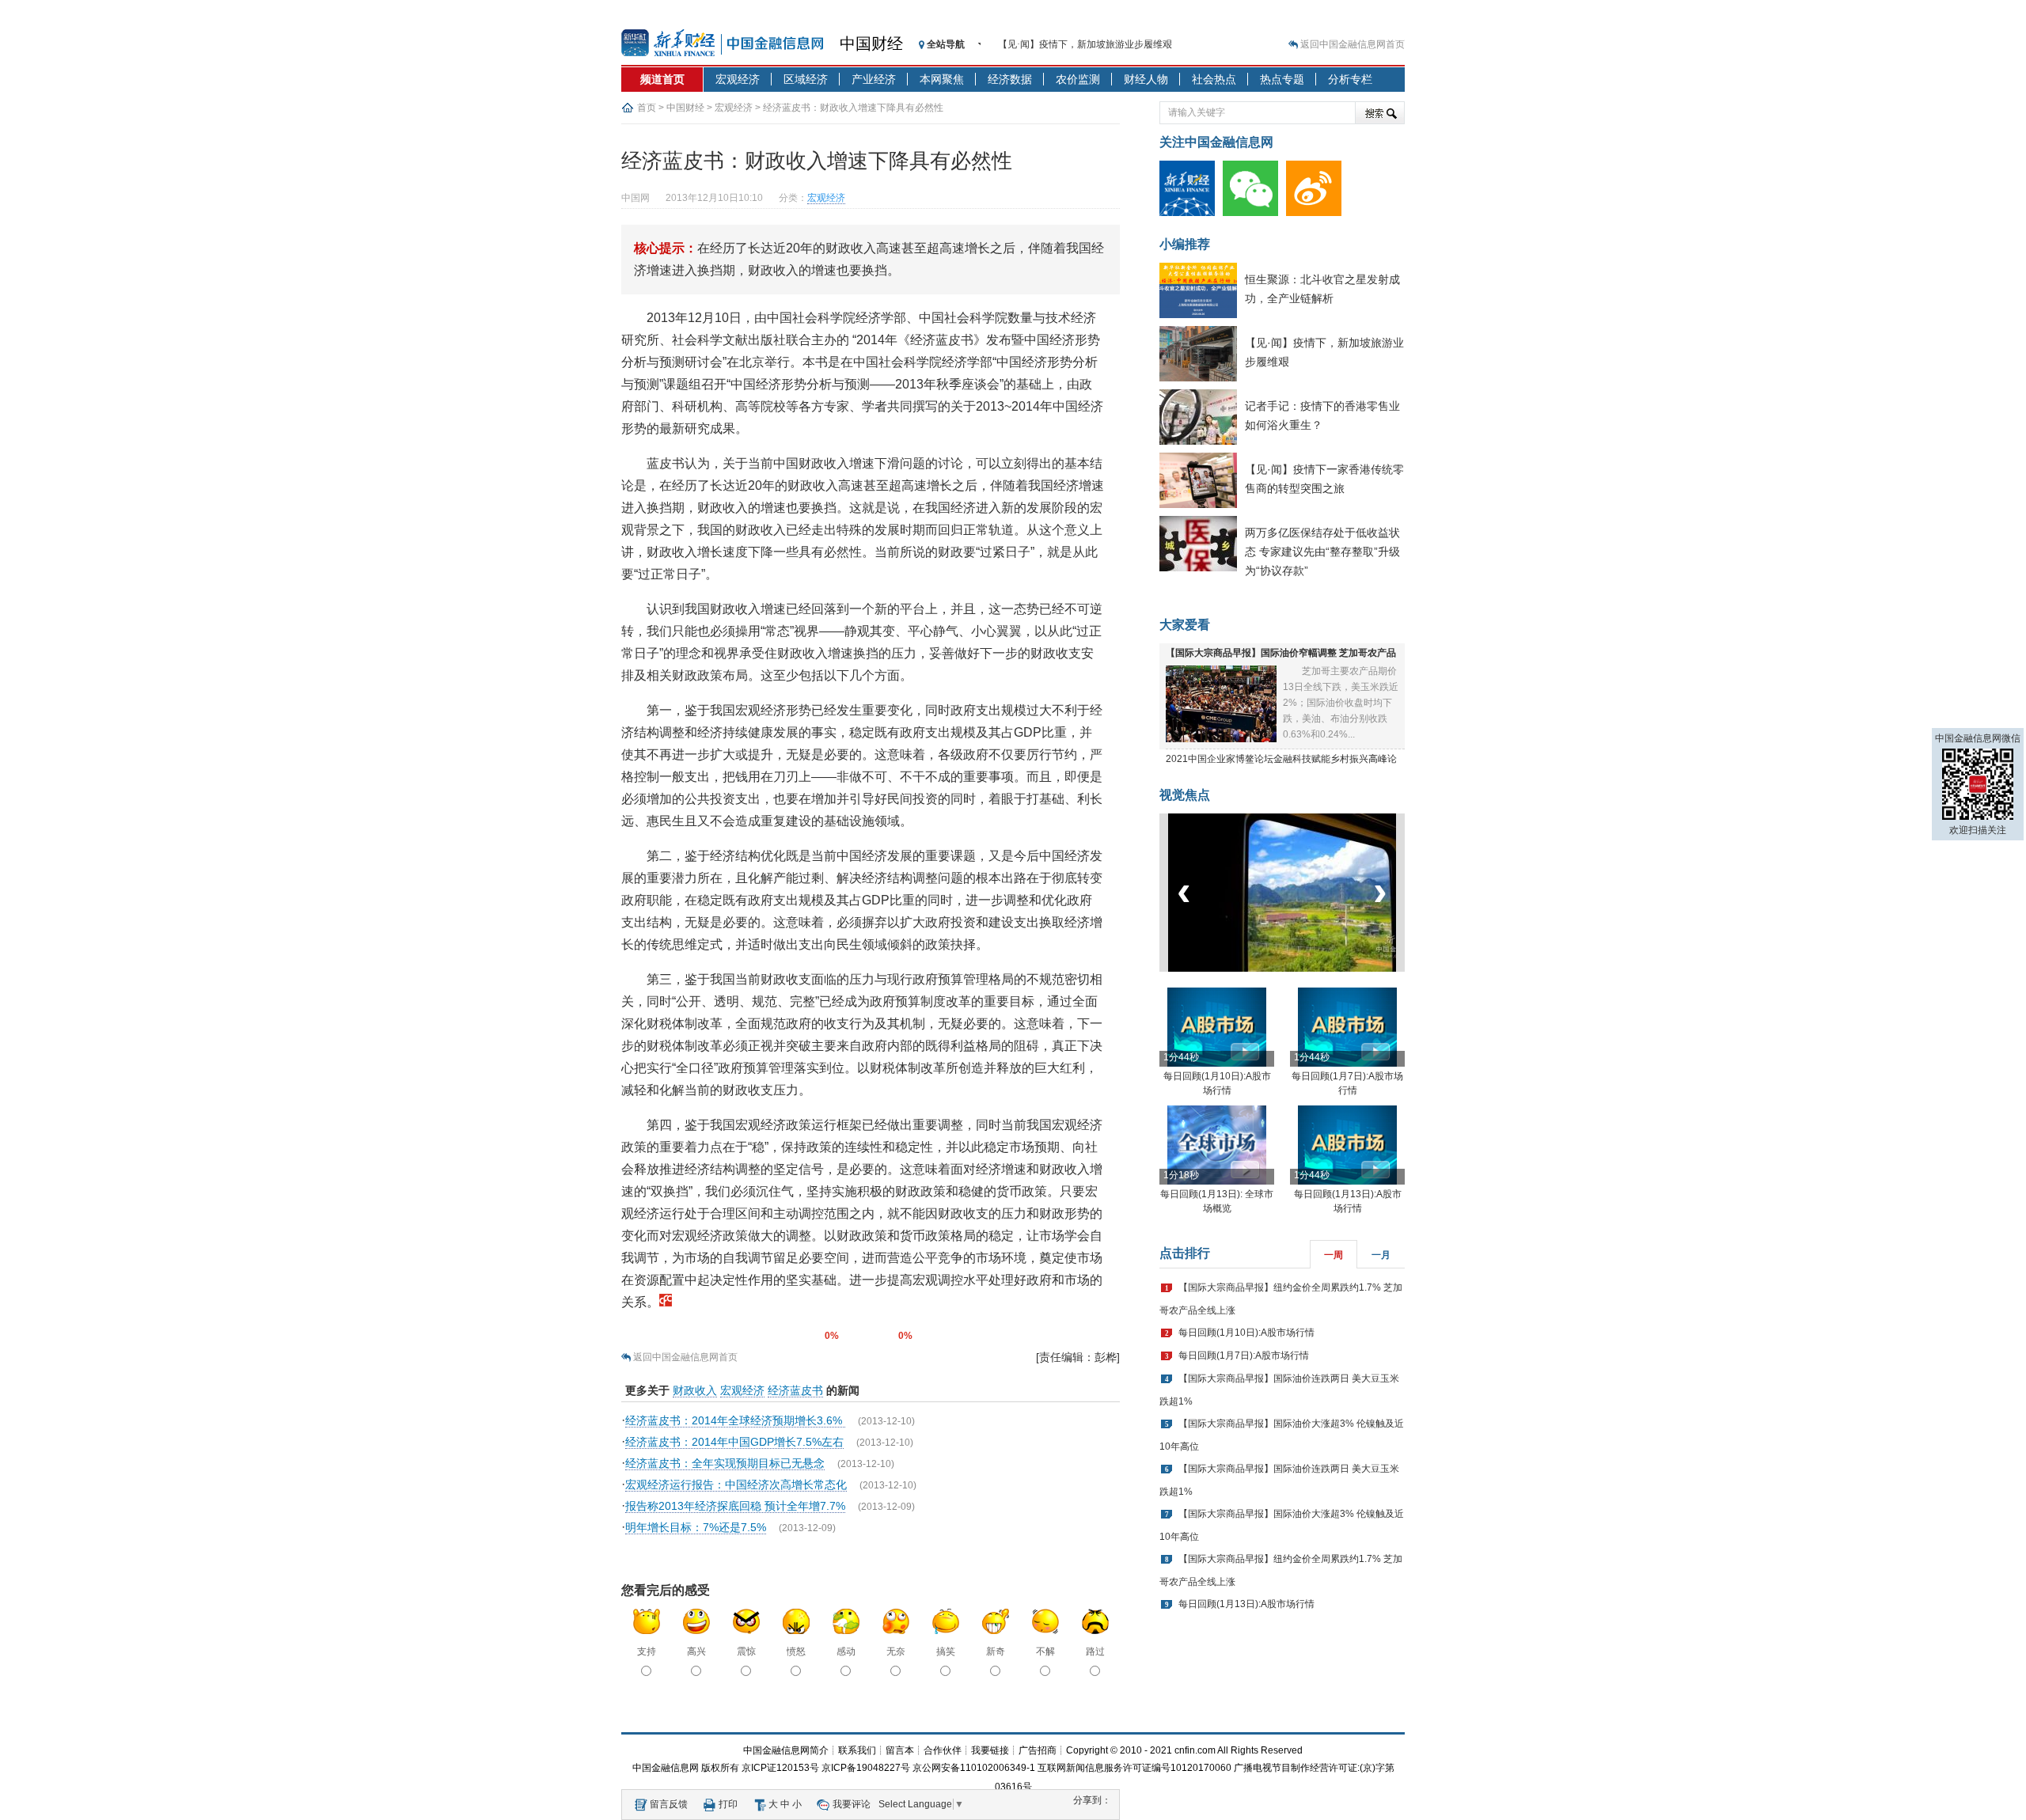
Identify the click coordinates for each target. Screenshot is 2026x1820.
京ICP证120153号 (780, 1768)
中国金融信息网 (666, 1768)
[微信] (1254, 213)
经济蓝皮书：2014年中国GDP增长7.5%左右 (734, 1442)
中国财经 (871, 44)
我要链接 (990, 1750)
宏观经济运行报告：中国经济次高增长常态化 (736, 1484)
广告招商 (1038, 1750)
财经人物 (1146, 79)
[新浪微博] (1318, 213)
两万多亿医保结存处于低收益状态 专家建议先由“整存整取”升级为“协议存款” (1322, 552)
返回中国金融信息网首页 (1353, 44)
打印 (728, 1804)
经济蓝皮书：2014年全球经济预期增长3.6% (735, 1420)
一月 (1381, 1255)
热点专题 (1282, 79)
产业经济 (874, 79)
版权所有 (720, 1768)
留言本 (900, 1750)
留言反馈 (669, 1804)
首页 (647, 108)
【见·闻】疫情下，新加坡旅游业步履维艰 (1085, 44)
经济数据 (1010, 79)
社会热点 (1214, 79)
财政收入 (695, 1390)
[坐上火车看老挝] (1309, 969)
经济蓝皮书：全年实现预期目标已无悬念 (725, 1463)
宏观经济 (738, 79)
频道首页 (662, 79)
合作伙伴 (943, 1750)
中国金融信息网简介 (786, 1750)
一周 (1334, 1255)
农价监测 (1078, 79)
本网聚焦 (942, 79)
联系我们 (857, 1750)
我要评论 (852, 1804)
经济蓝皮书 (795, 1390)
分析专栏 (1350, 79)
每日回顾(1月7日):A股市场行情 (1244, 1356)
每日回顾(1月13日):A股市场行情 (1246, 1604)
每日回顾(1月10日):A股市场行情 (1246, 1333)
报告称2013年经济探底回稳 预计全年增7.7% (735, 1506)
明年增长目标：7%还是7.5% (696, 1527)
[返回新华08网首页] (666, 1302)
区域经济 (806, 79)
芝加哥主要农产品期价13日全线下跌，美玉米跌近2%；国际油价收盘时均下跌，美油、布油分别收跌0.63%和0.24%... (1341, 703)
